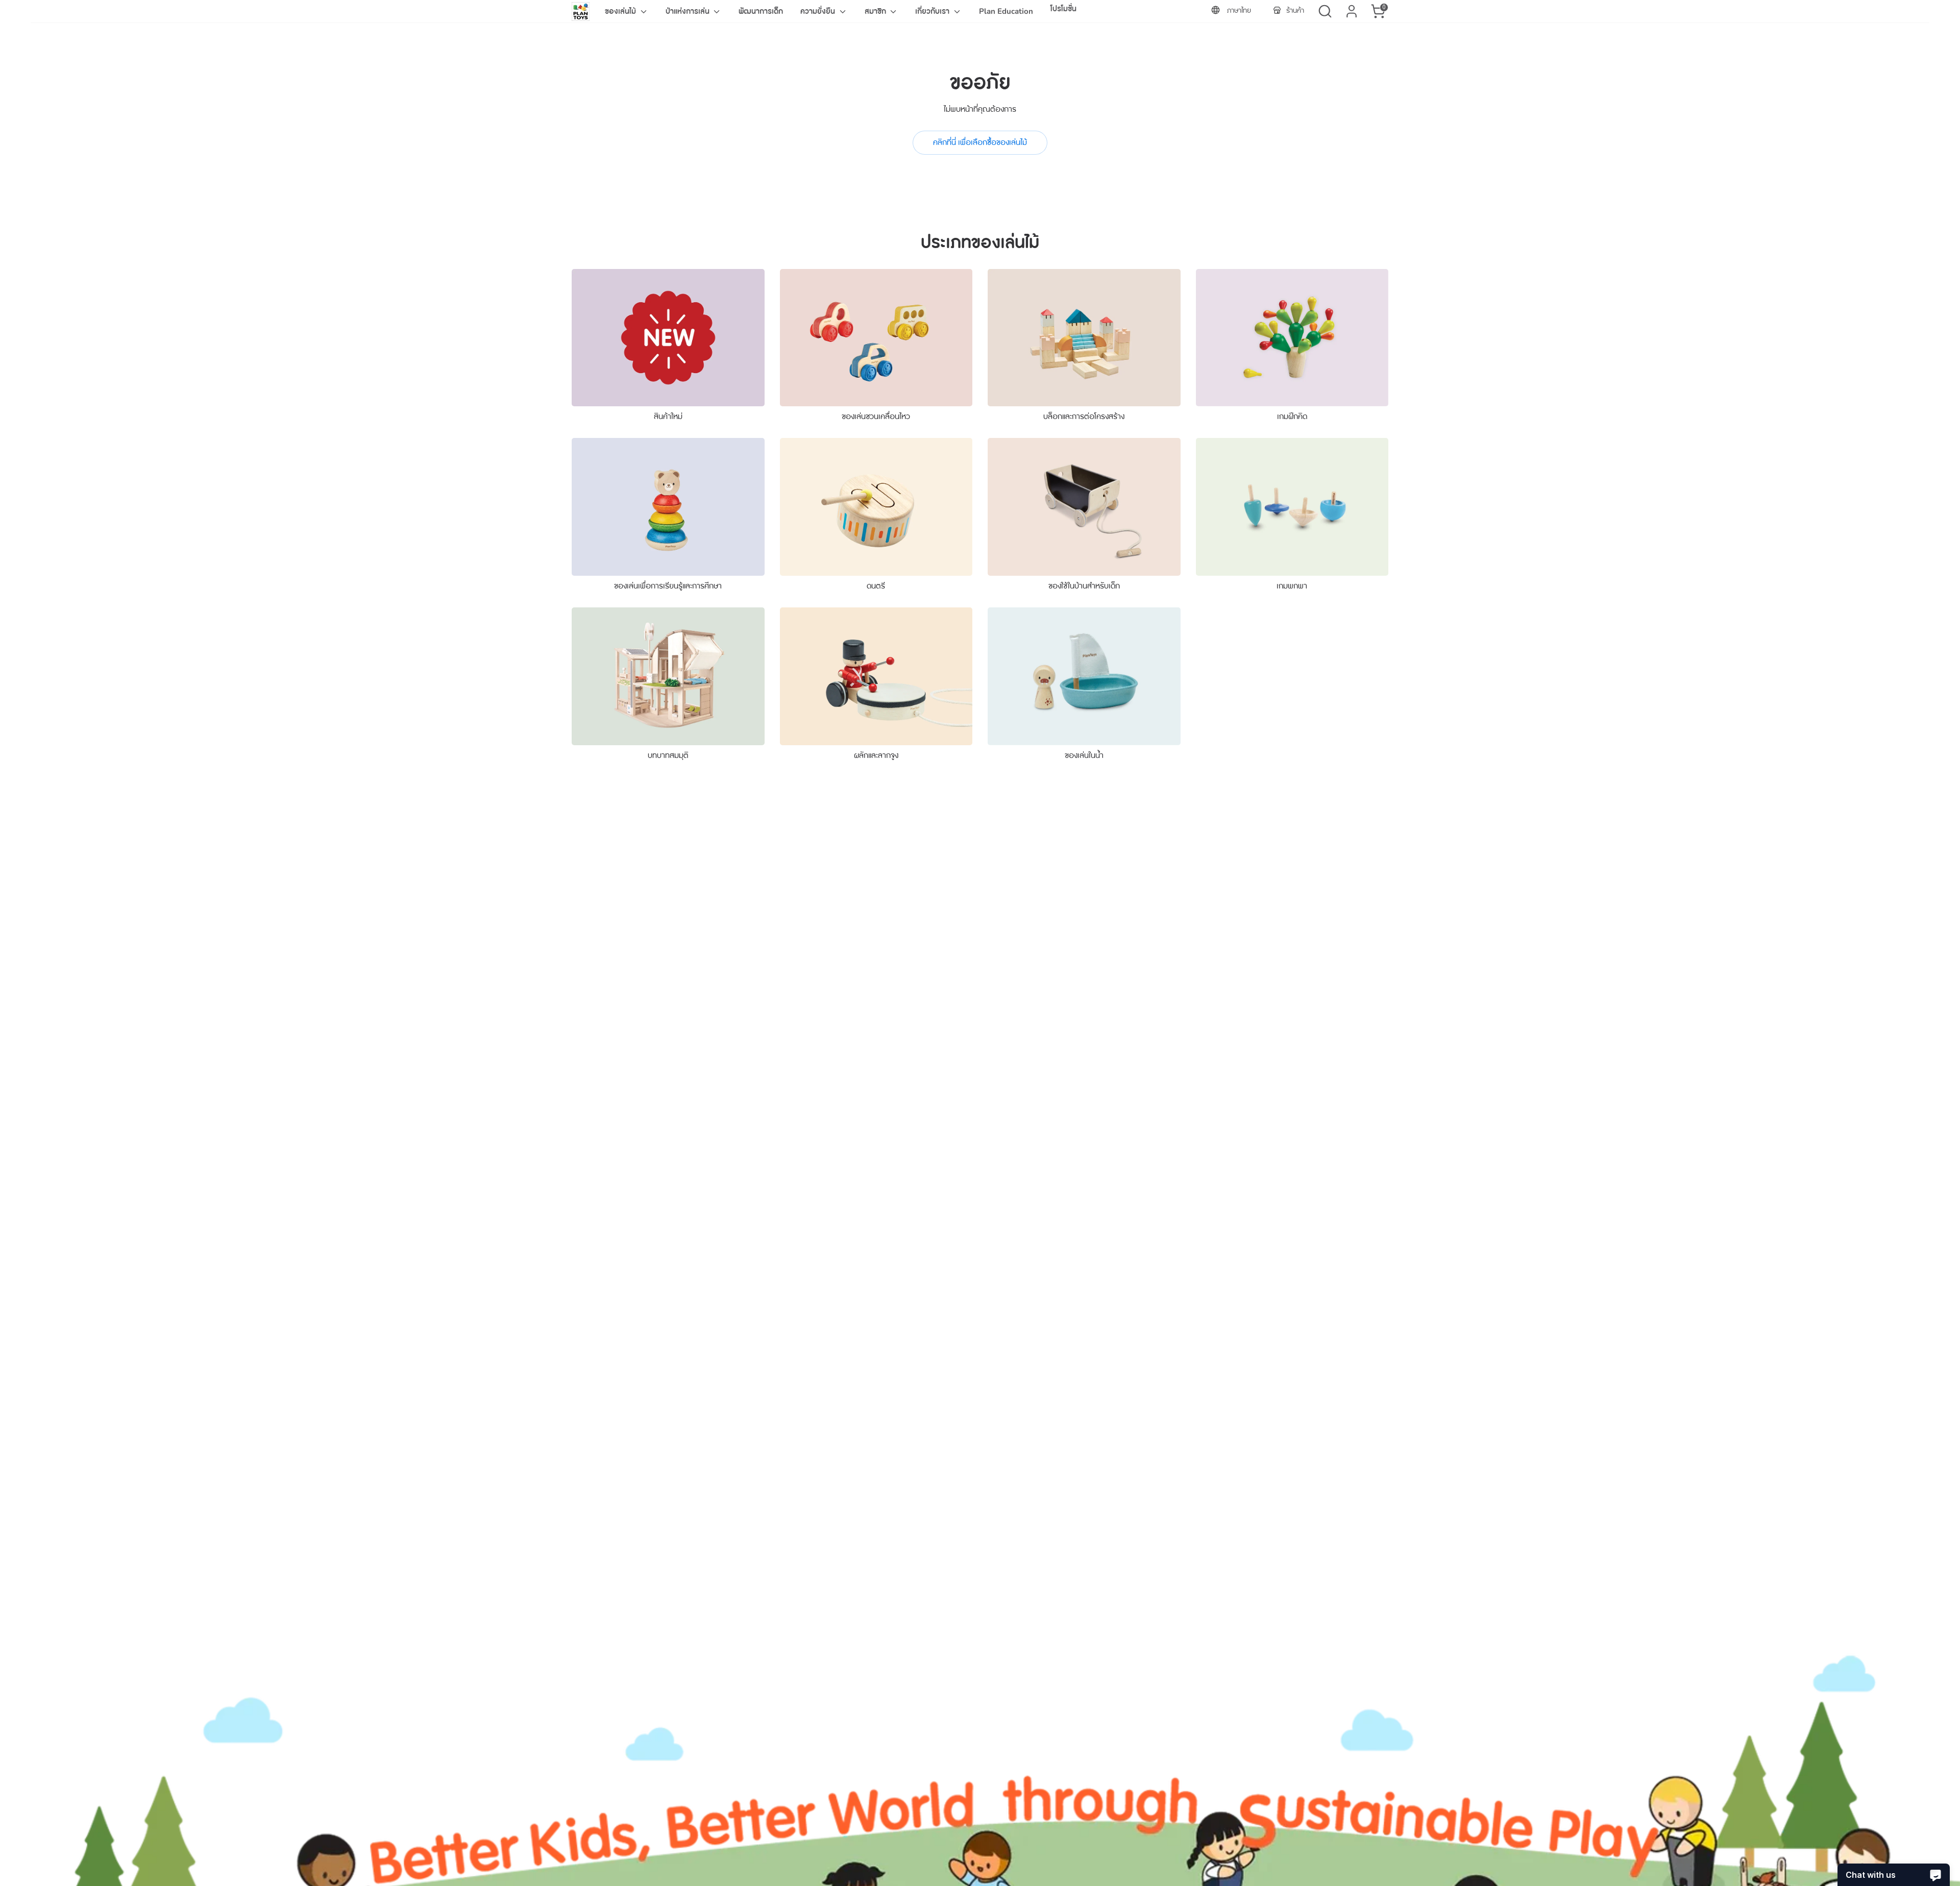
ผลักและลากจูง (876, 755)
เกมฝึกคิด (1292, 417)
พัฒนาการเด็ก (761, 11)
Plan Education (1006, 11)
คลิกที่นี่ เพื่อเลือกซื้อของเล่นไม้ (980, 142)
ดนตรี (876, 586)
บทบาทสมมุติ (668, 755)
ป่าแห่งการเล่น (689, 11)
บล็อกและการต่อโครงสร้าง (1084, 417)
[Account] (1352, 11)
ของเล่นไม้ (621, 11)
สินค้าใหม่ (668, 417)
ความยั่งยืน (819, 11)
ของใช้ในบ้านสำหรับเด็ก (1084, 586)
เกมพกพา (1292, 586)
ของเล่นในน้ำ (1084, 755)
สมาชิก (876, 11)
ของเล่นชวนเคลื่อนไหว (876, 417)
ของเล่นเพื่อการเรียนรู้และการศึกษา (668, 586)
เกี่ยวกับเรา (933, 11)
